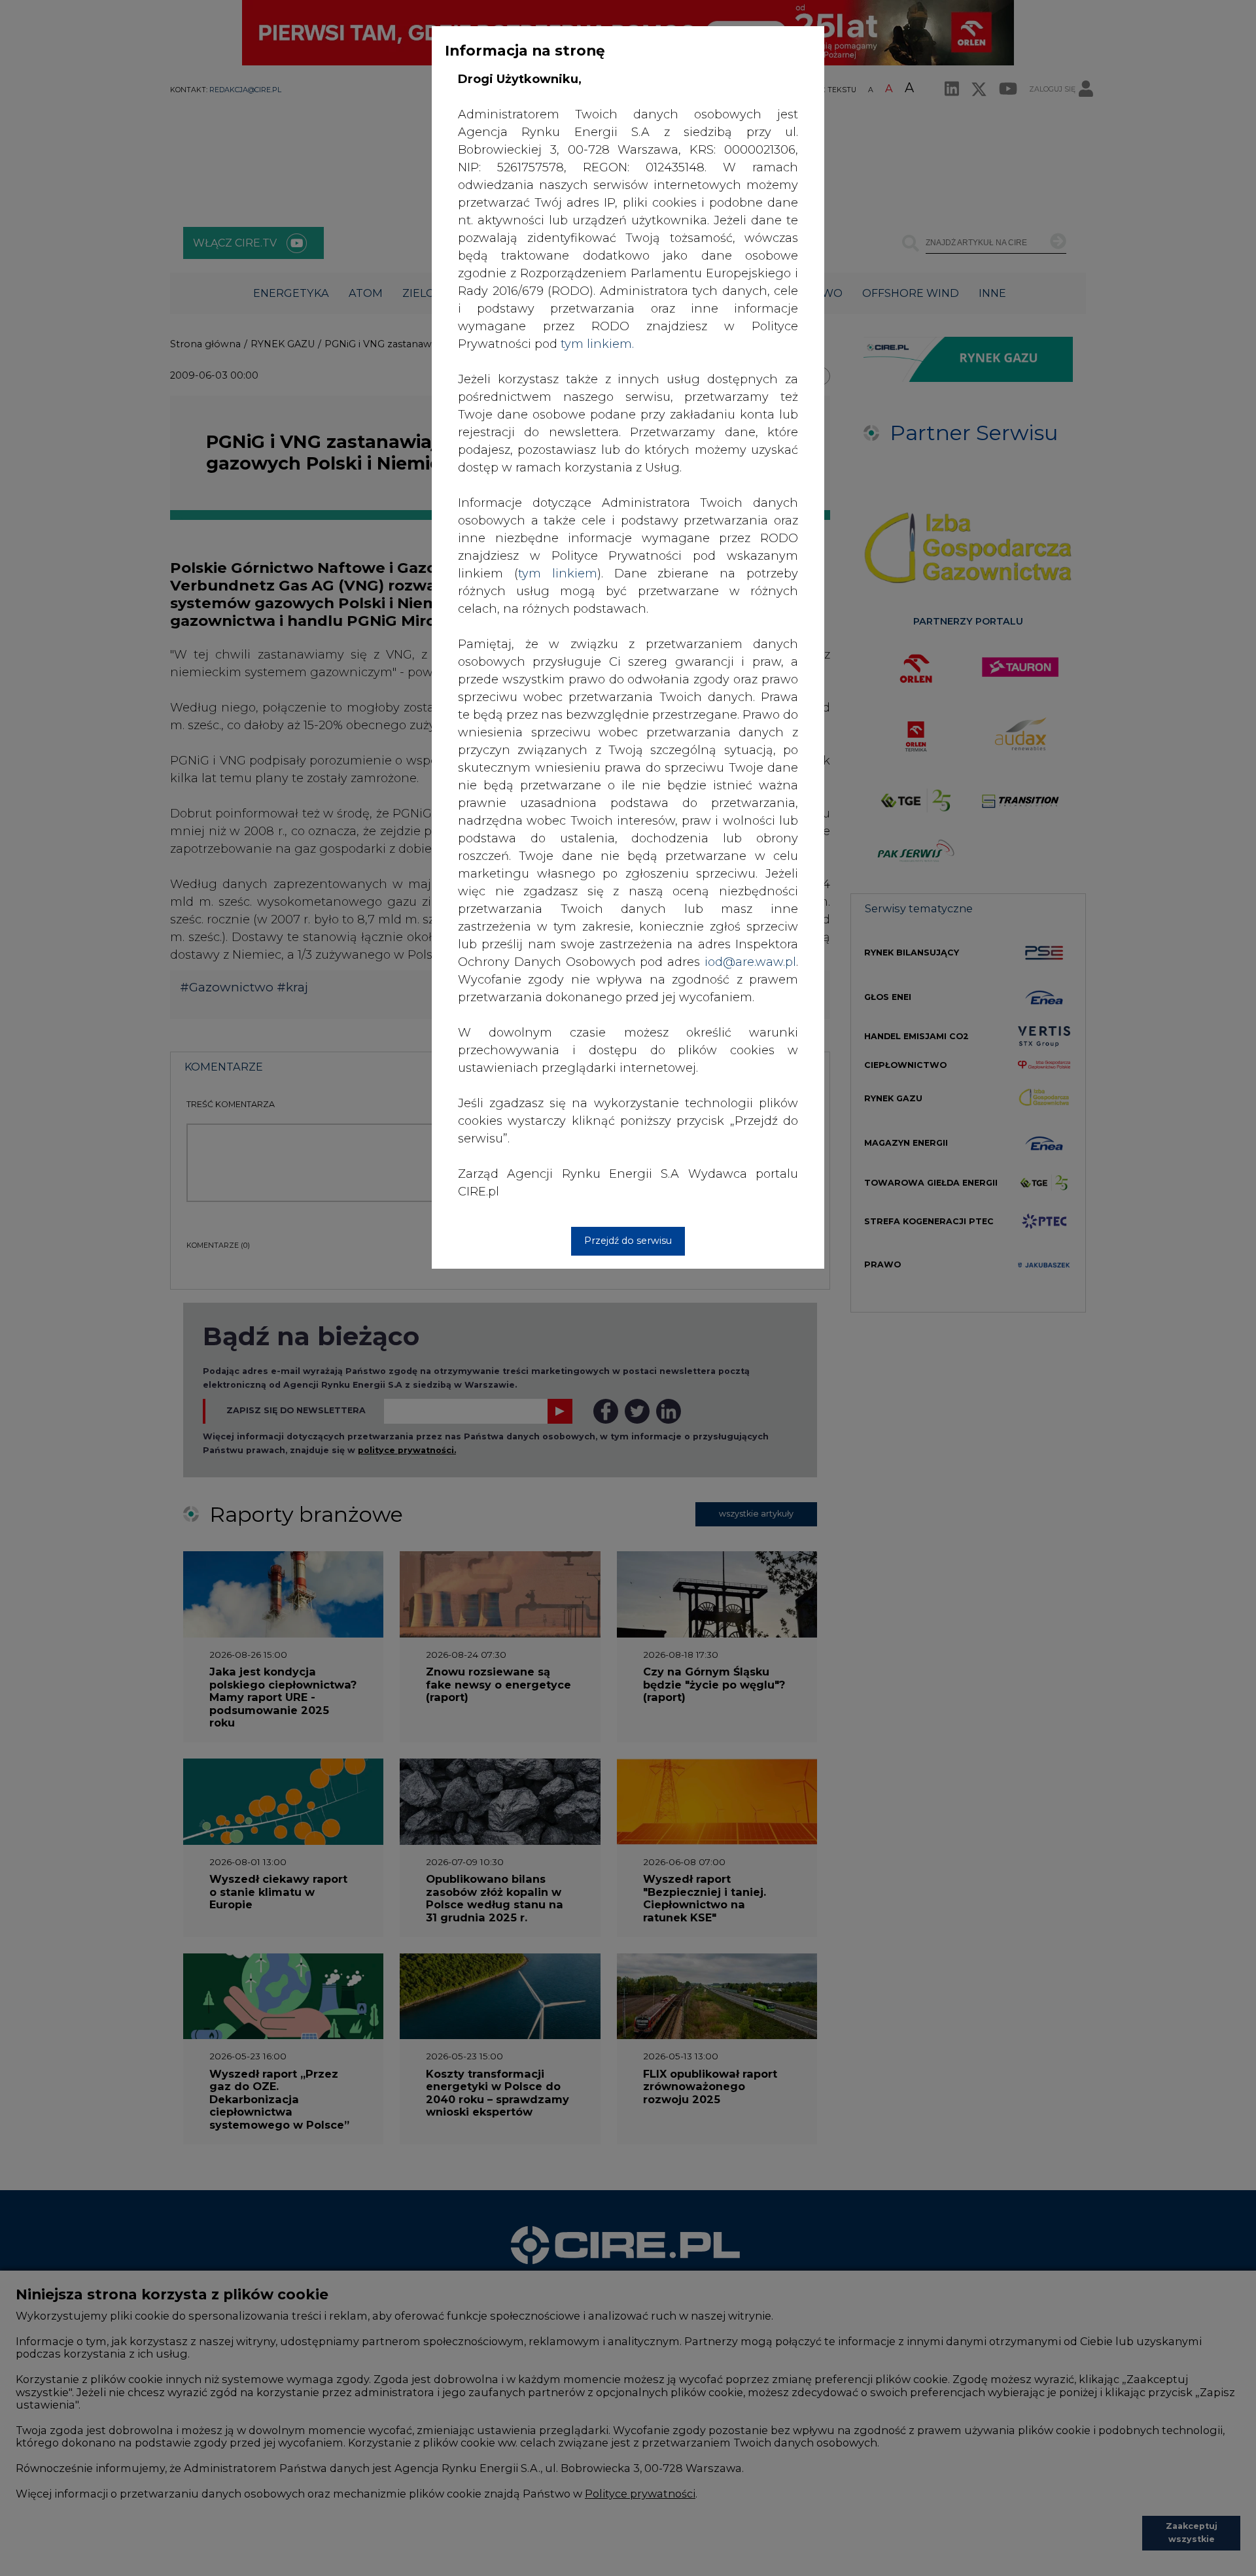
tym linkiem (558, 574)
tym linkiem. (597, 344)
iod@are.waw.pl (750, 962)
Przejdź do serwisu (628, 1241)
